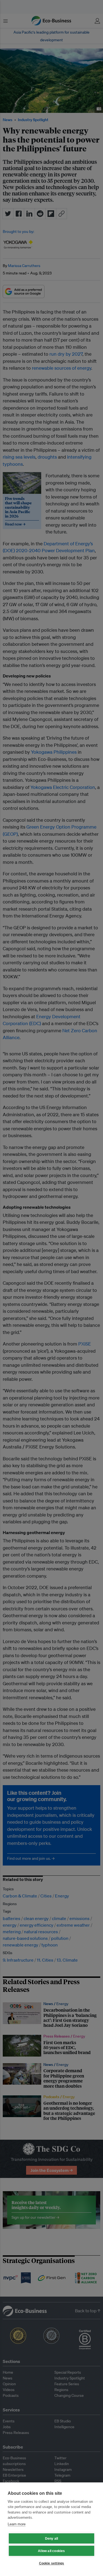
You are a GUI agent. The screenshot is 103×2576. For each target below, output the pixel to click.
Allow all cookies (51, 2551)
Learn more (17, 2524)
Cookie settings (52, 2563)
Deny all (52, 2539)
